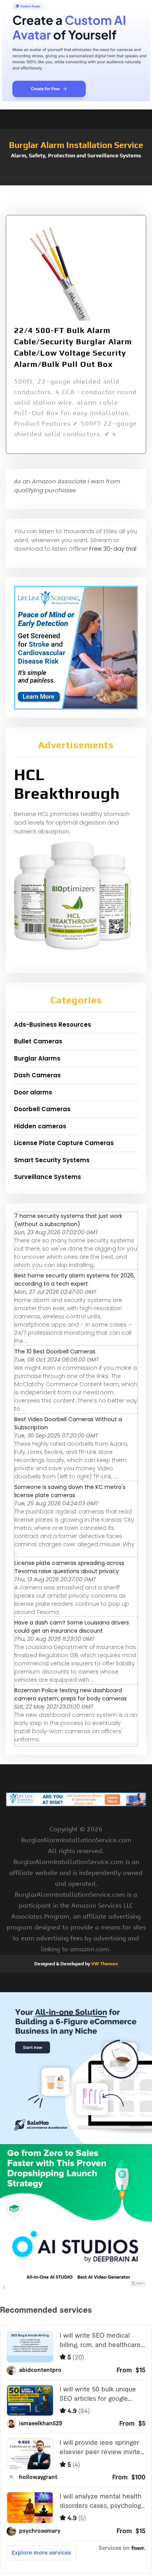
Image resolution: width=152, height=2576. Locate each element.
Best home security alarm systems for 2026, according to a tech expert (75, 1280)
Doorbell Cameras (42, 1109)
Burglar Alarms (37, 1058)
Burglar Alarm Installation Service (76, 145)
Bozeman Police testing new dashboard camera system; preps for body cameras (71, 1694)
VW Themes (104, 1964)
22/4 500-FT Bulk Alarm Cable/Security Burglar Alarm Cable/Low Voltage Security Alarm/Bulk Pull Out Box (73, 347)
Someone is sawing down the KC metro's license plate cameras (70, 1491)
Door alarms (33, 1092)
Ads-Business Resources (53, 1025)
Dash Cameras (37, 1075)
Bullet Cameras (38, 1041)
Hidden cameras (40, 1126)
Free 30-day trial (113, 549)
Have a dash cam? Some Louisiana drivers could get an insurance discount (72, 1627)
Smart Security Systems (52, 1160)
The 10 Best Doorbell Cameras (55, 1351)
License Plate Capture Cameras (64, 1143)
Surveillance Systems (48, 1177)
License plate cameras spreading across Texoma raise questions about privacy (69, 1567)
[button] (76, 181)
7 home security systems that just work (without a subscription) (68, 1220)
